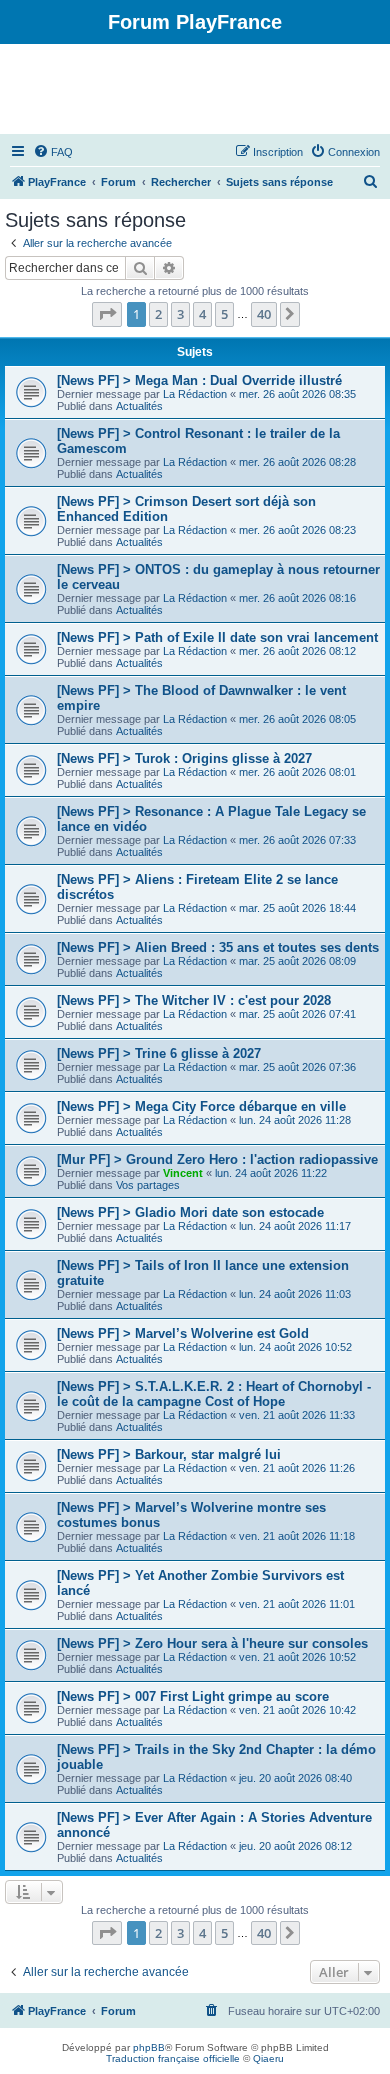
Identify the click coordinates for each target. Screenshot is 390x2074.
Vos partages (148, 1185)
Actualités (139, 406)
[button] (107, 314)
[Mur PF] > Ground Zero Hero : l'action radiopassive (217, 1159)
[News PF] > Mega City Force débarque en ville (201, 1106)
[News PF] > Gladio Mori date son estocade (190, 1212)
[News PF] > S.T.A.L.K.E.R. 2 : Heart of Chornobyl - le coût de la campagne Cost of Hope (214, 1394)
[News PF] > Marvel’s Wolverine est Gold (183, 1333)
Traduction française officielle (173, 2058)
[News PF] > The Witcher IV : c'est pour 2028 (194, 1000)
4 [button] (202, 314)
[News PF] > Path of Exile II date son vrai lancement (217, 637)
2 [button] (158, 314)
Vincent (183, 1173)
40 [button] (264, 314)
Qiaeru (268, 2058)
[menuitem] (53, 152)
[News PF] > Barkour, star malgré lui (169, 1454)
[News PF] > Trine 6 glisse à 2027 (159, 1053)
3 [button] (180, 314)
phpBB (149, 2047)
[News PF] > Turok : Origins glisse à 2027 (184, 758)
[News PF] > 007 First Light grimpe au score (193, 1696)
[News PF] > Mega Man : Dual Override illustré (199, 380)
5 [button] (224, 314)
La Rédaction (195, 394)
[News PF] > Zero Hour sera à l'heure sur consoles (212, 1643)
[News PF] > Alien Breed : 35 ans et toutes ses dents (218, 947)
